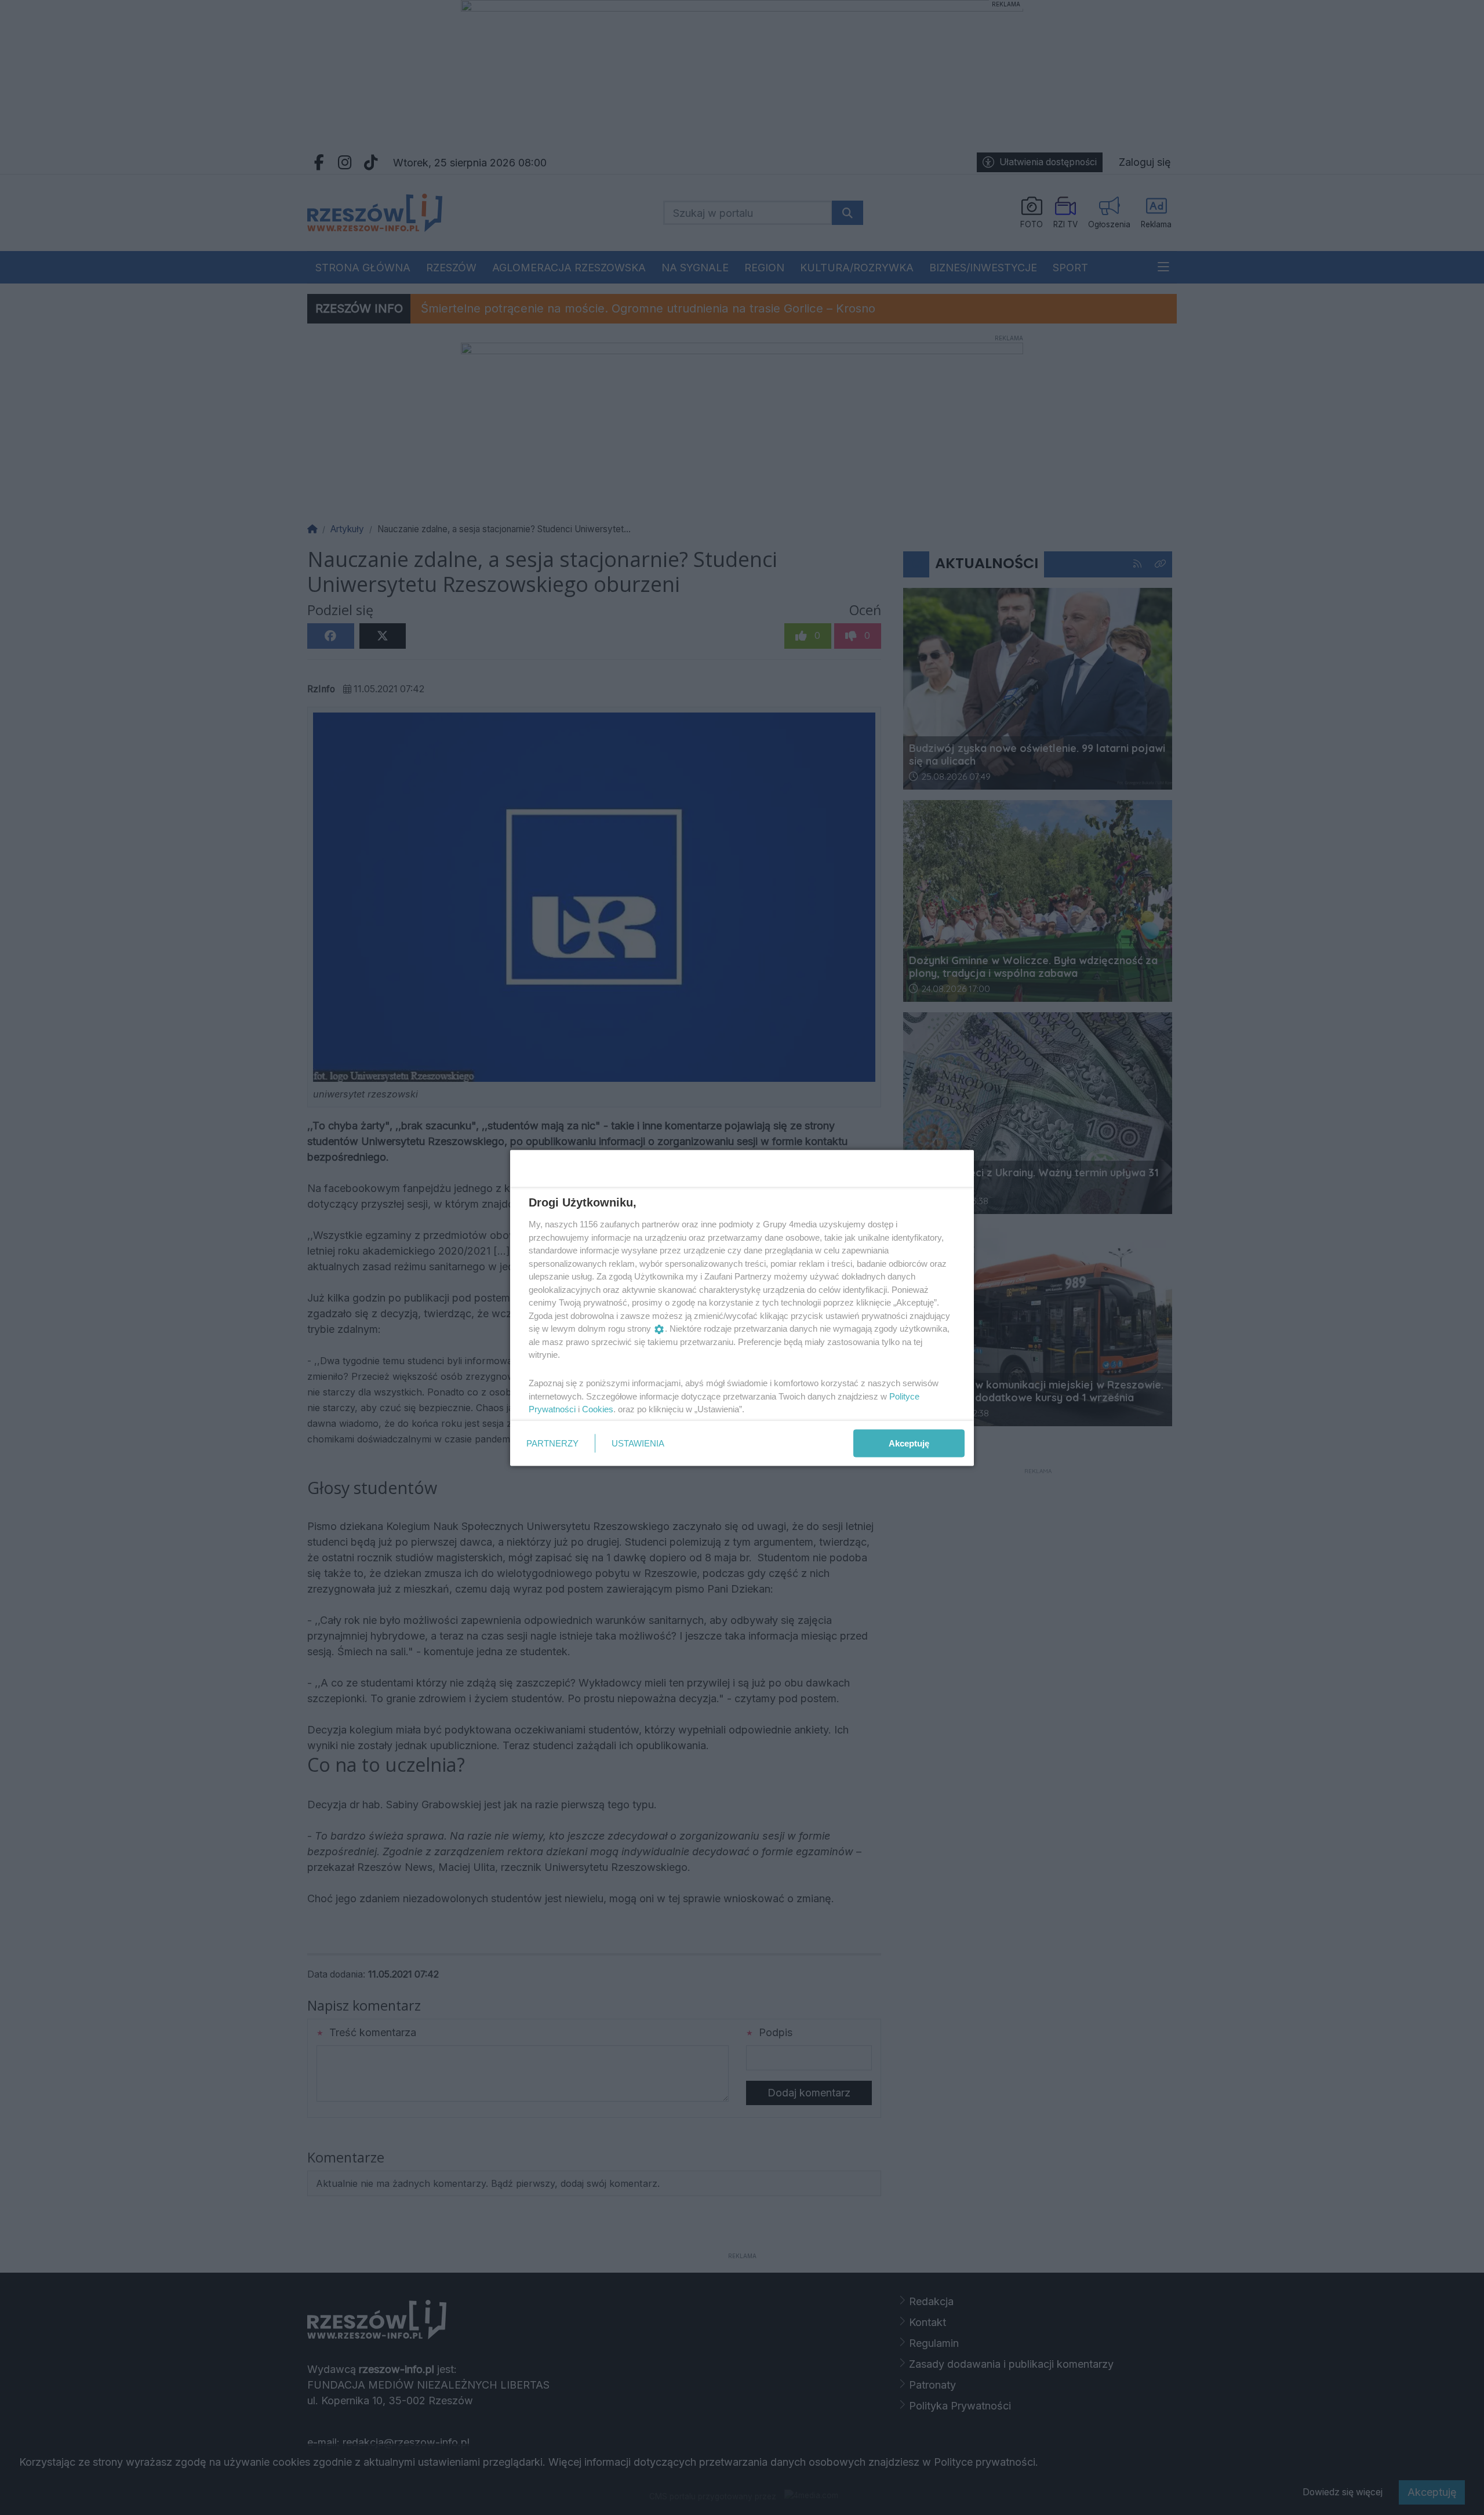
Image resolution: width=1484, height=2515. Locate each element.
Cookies (598, 1409)
